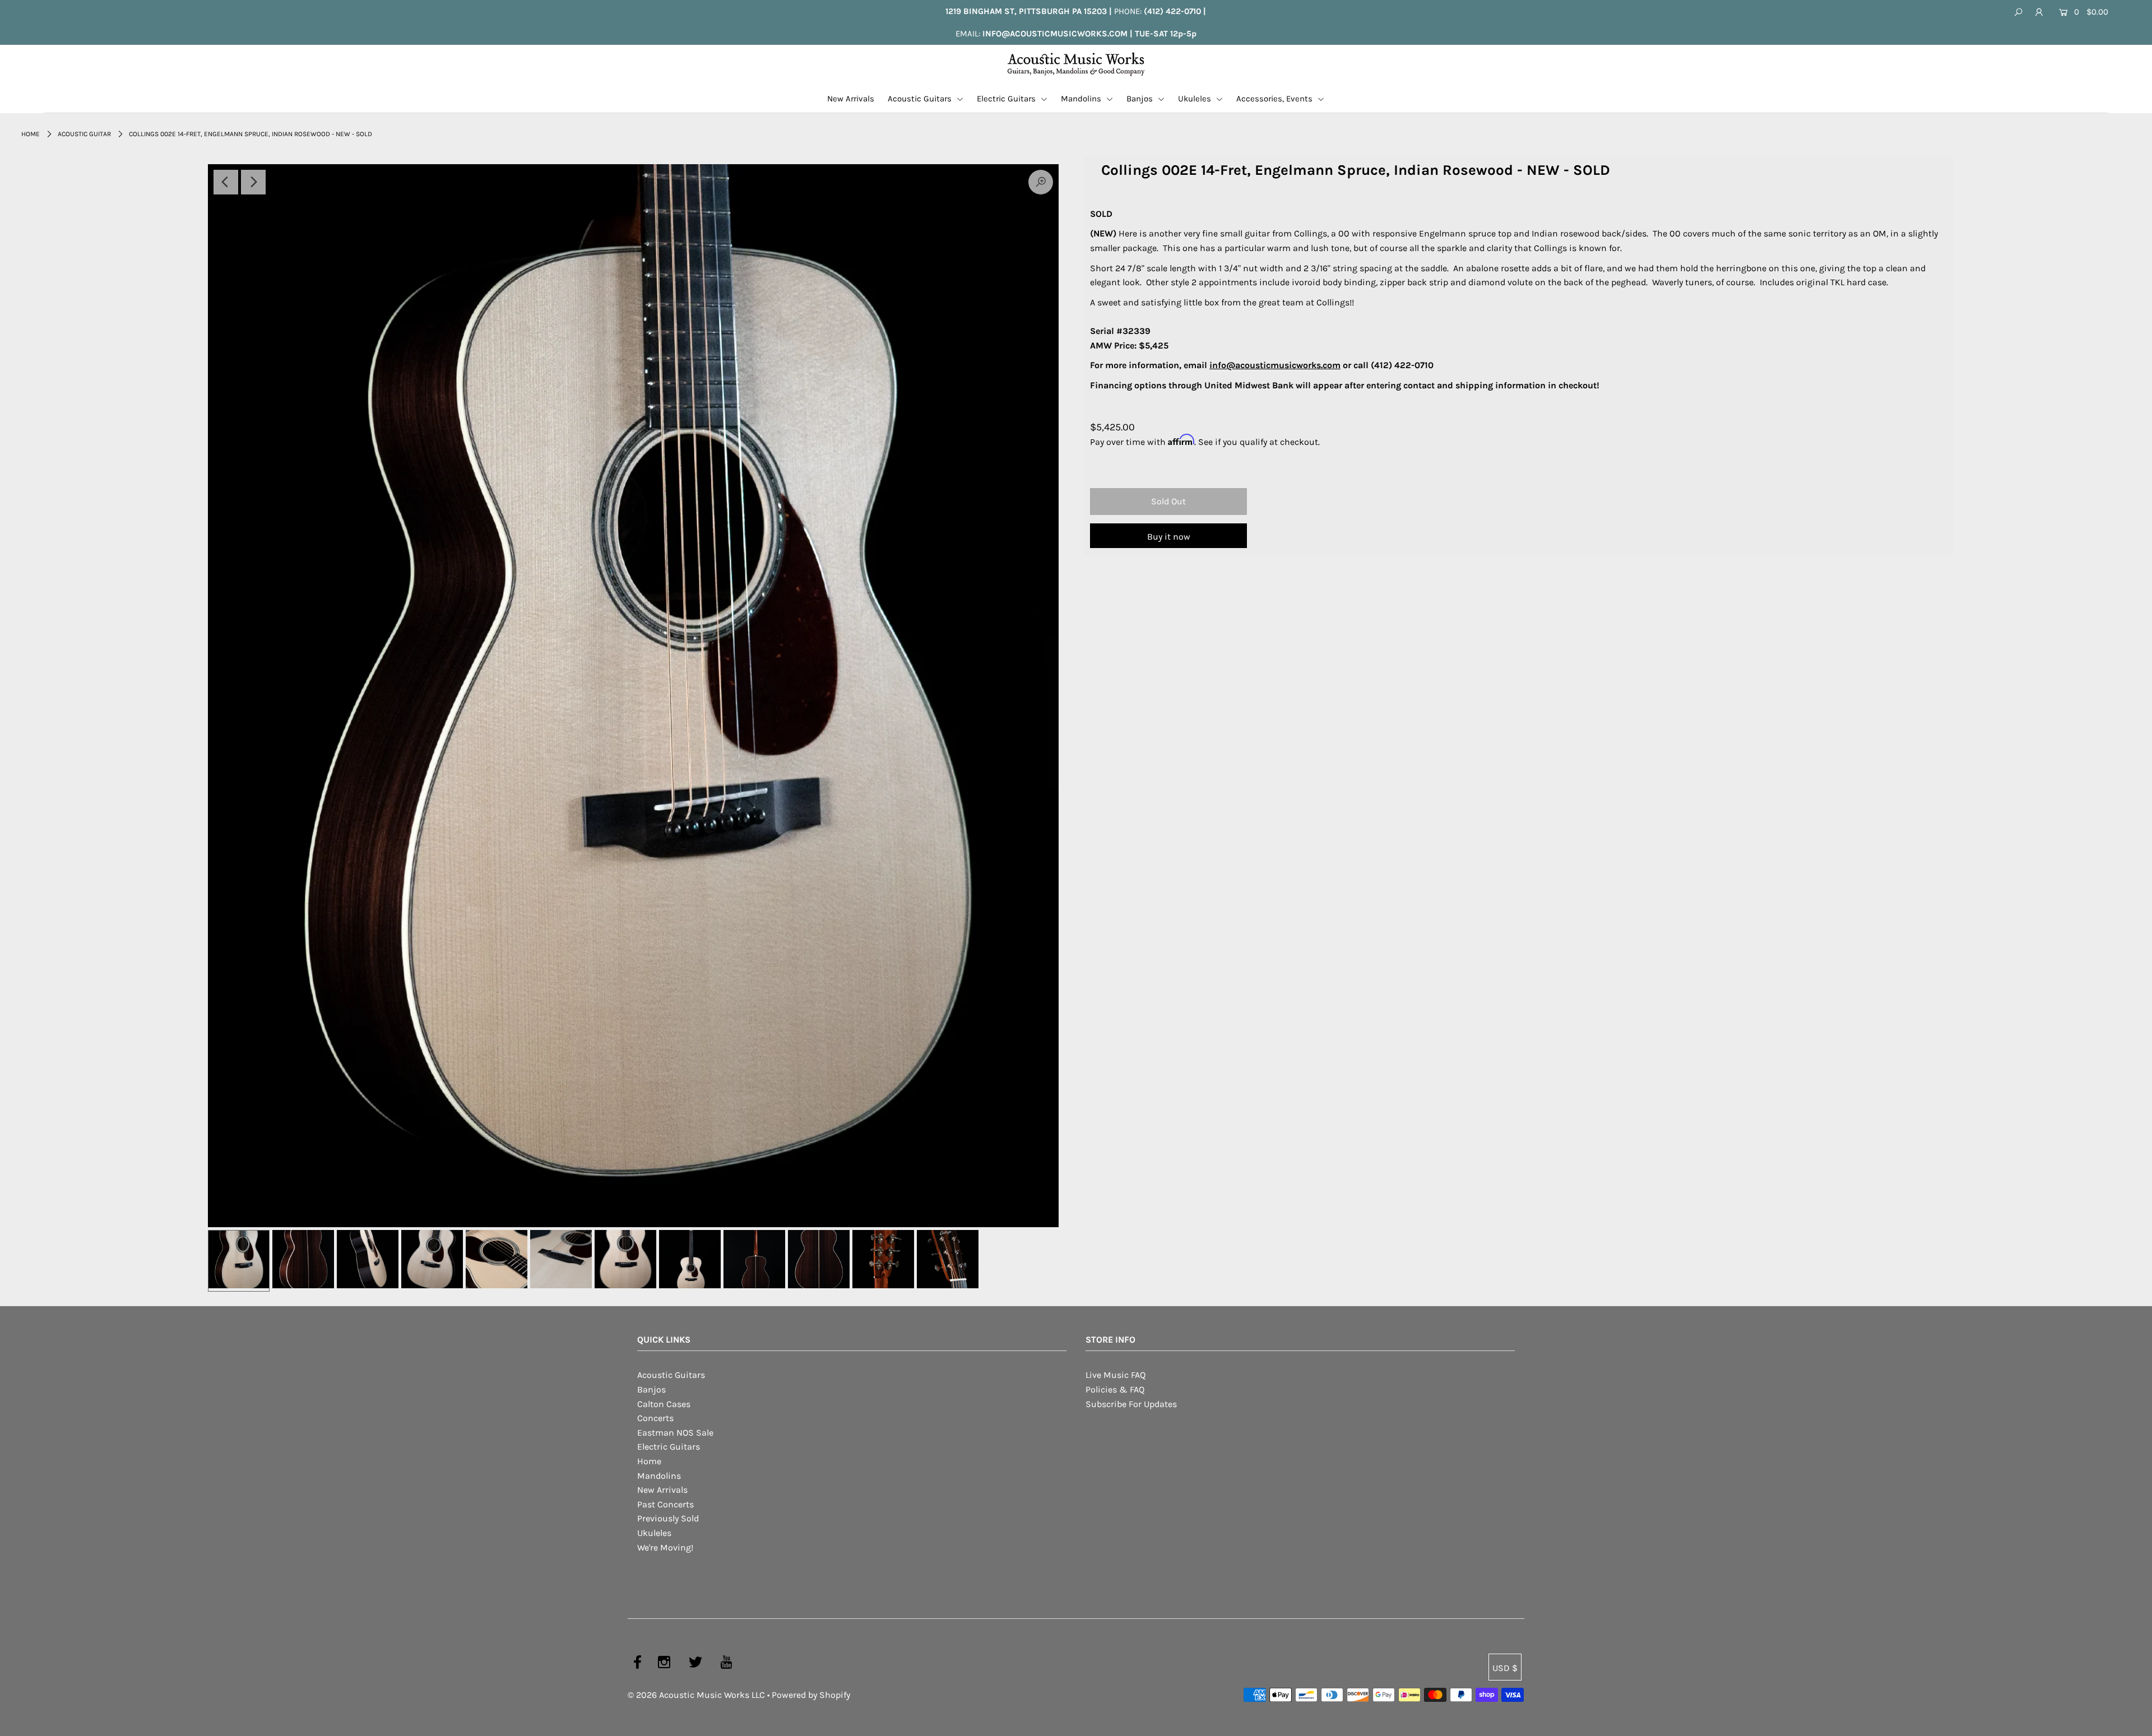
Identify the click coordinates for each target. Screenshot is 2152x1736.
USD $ (1505, 1668)
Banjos (1141, 99)
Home (31, 134)
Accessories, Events (1276, 99)
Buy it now (1169, 537)
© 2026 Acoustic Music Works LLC (696, 1695)
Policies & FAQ (1115, 1389)
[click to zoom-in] (633, 696)
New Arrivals (851, 99)
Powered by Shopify (811, 1695)
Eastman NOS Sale (675, 1433)
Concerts (655, 1418)
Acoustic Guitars (921, 99)
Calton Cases (664, 1404)
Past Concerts (665, 1504)
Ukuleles (1196, 99)
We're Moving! (665, 1547)
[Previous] (226, 182)
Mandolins (1082, 99)
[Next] (253, 182)
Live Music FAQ (1116, 1375)
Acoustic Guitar (84, 134)
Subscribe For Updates (1131, 1404)
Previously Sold (668, 1518)
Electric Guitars (1007, 99)
